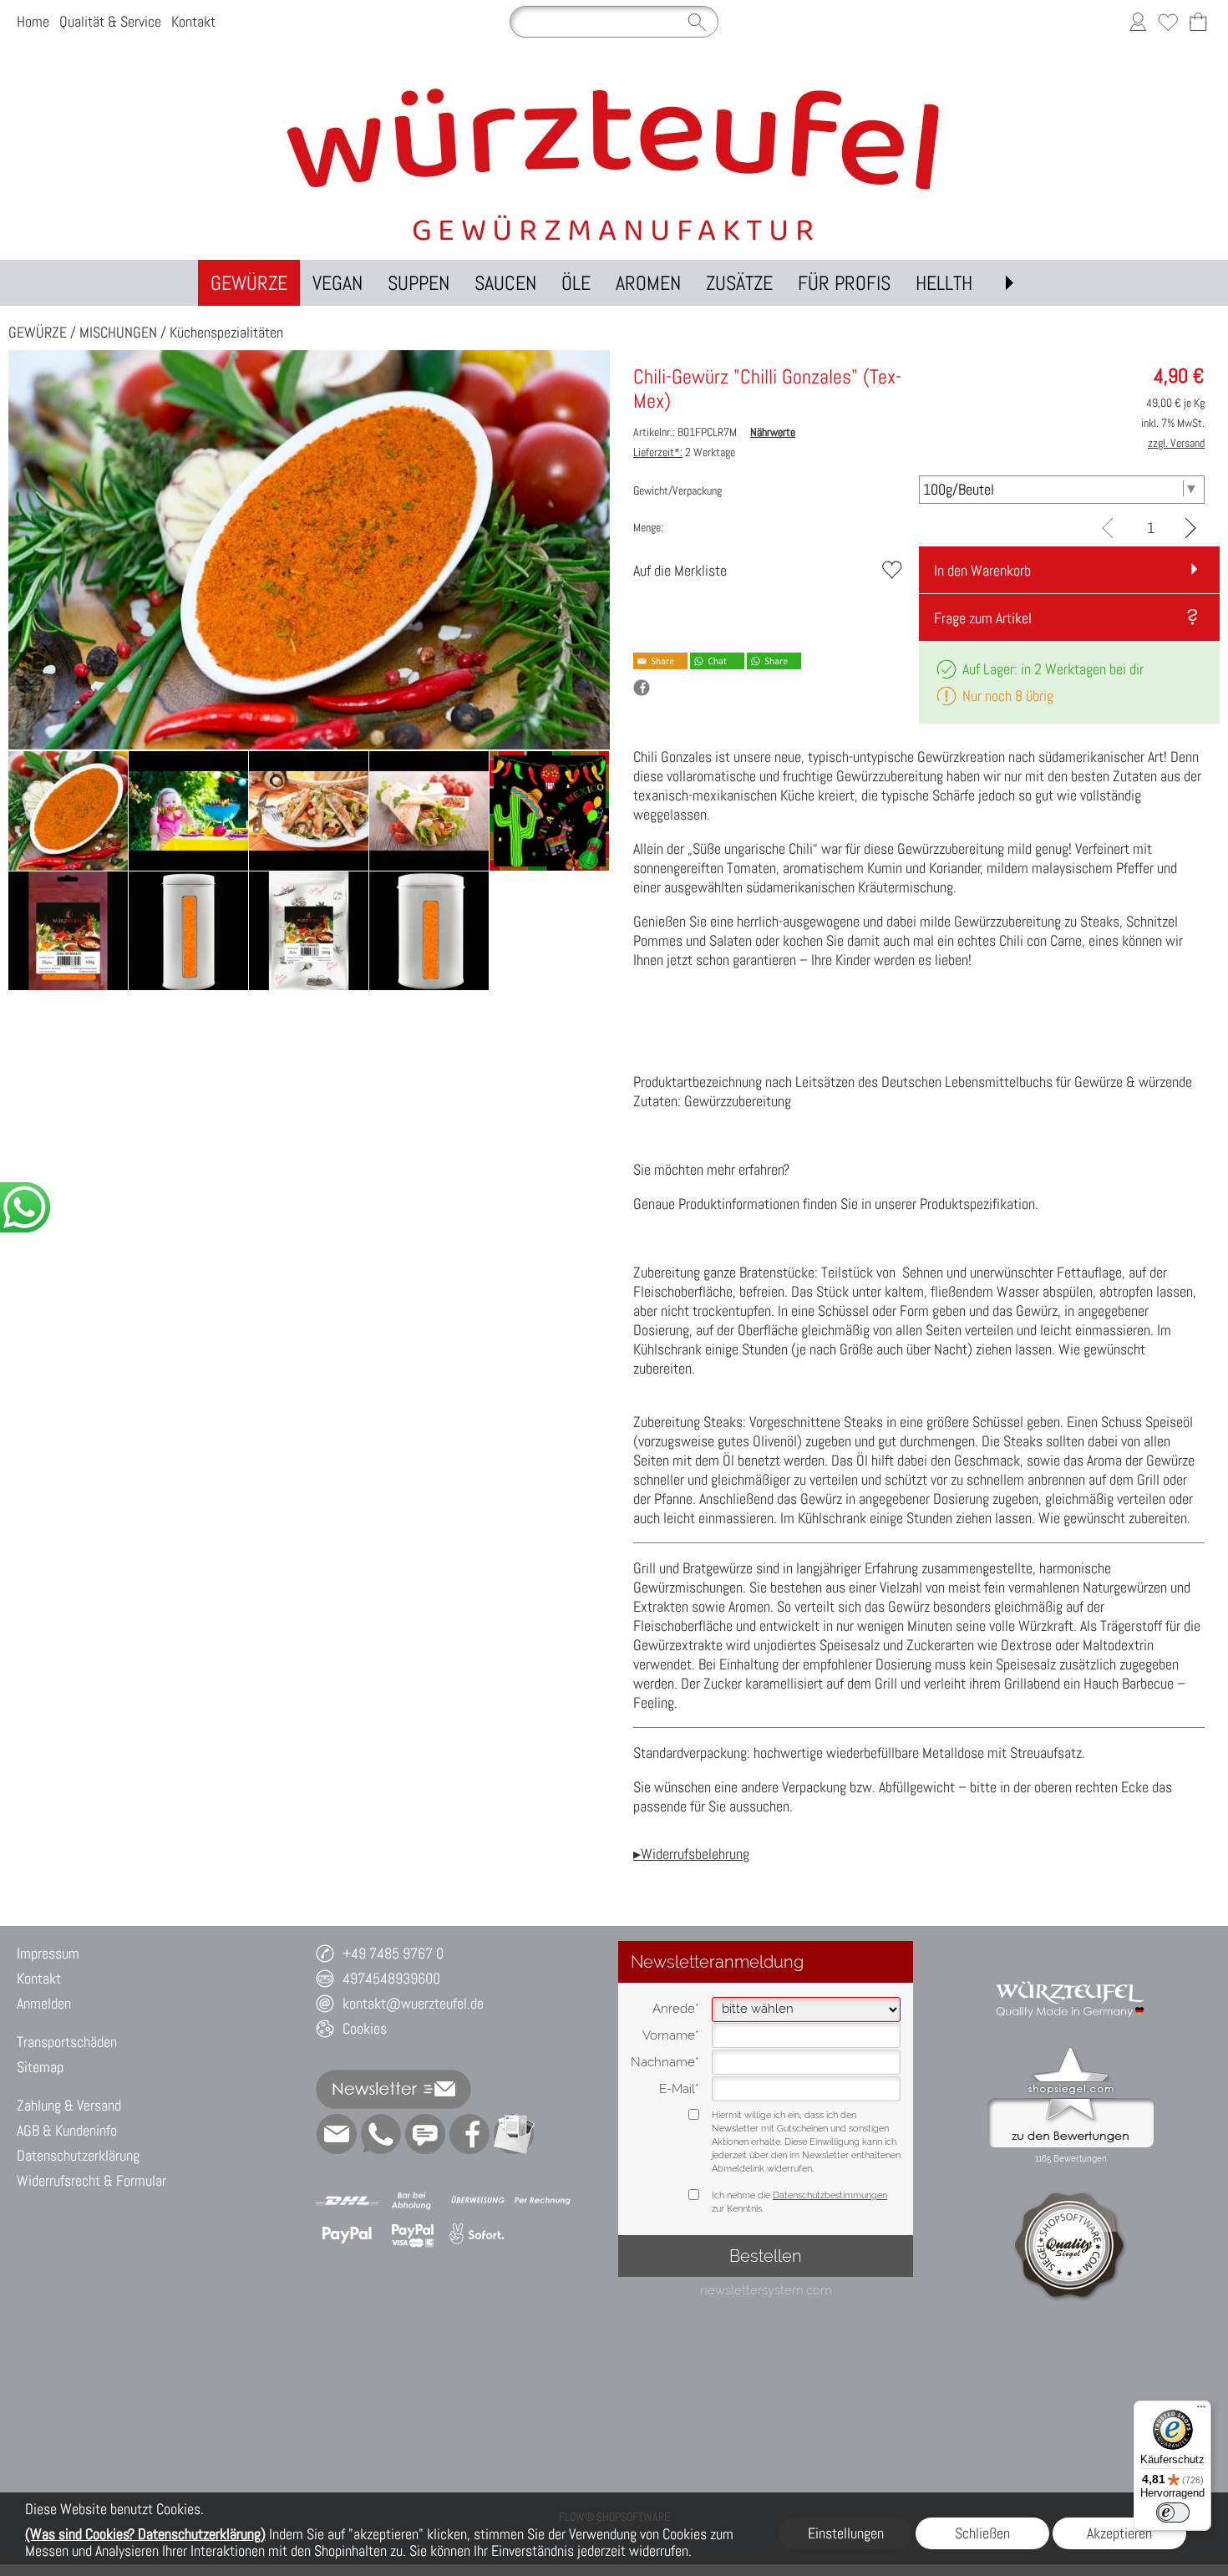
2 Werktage (684, 452)
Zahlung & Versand (69, 2105)
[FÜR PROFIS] (844, 283)
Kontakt (193, 21)
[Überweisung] (477, 2201)
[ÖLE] (576, 283)
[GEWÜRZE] (249, 283)
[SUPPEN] (419, 283)
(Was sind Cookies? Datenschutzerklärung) (145, 2534)
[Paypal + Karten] (412, 2234)
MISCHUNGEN (118, 332)
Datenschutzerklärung (78, 2155)
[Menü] (1201, 2411)
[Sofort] (477, 2234)
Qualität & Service (110, 21)
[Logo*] (614, 91)
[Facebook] (469, 2134)
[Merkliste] (1168, 22)
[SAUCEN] (505, 283)
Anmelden (44, 2003)
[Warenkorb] (1198, 22)
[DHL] (347, 2201)
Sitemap (40, 2067)
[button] (1009, 283)
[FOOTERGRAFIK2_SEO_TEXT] (1071, 1973)
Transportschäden (67, 2042)
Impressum (48, 1953)
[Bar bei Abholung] (412, 2201)
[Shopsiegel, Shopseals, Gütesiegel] (1071, 2051)
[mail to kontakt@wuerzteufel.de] (337, 2134)
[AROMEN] (648, 283)
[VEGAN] (337, 283)
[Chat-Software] (425, 2134)
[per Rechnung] (543, 2201)
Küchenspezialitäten (226, 332)
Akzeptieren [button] (1119, 2533)
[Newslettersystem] (514, 2134)
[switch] (1173, 2512)
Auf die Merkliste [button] (680, 570)
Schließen (982, 2533)
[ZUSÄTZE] (739, 283)
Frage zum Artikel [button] (983, 618)
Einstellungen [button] (846, 2533)
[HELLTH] (944, 283)
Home (33, 21)
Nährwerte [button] (773, 432)
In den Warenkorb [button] (982, 570)
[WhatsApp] (381, 2134)
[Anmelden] (1138, 22)
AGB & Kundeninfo (67, 2130)
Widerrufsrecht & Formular (91, 2180)
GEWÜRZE (38, 332)
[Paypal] (347, 2234)
